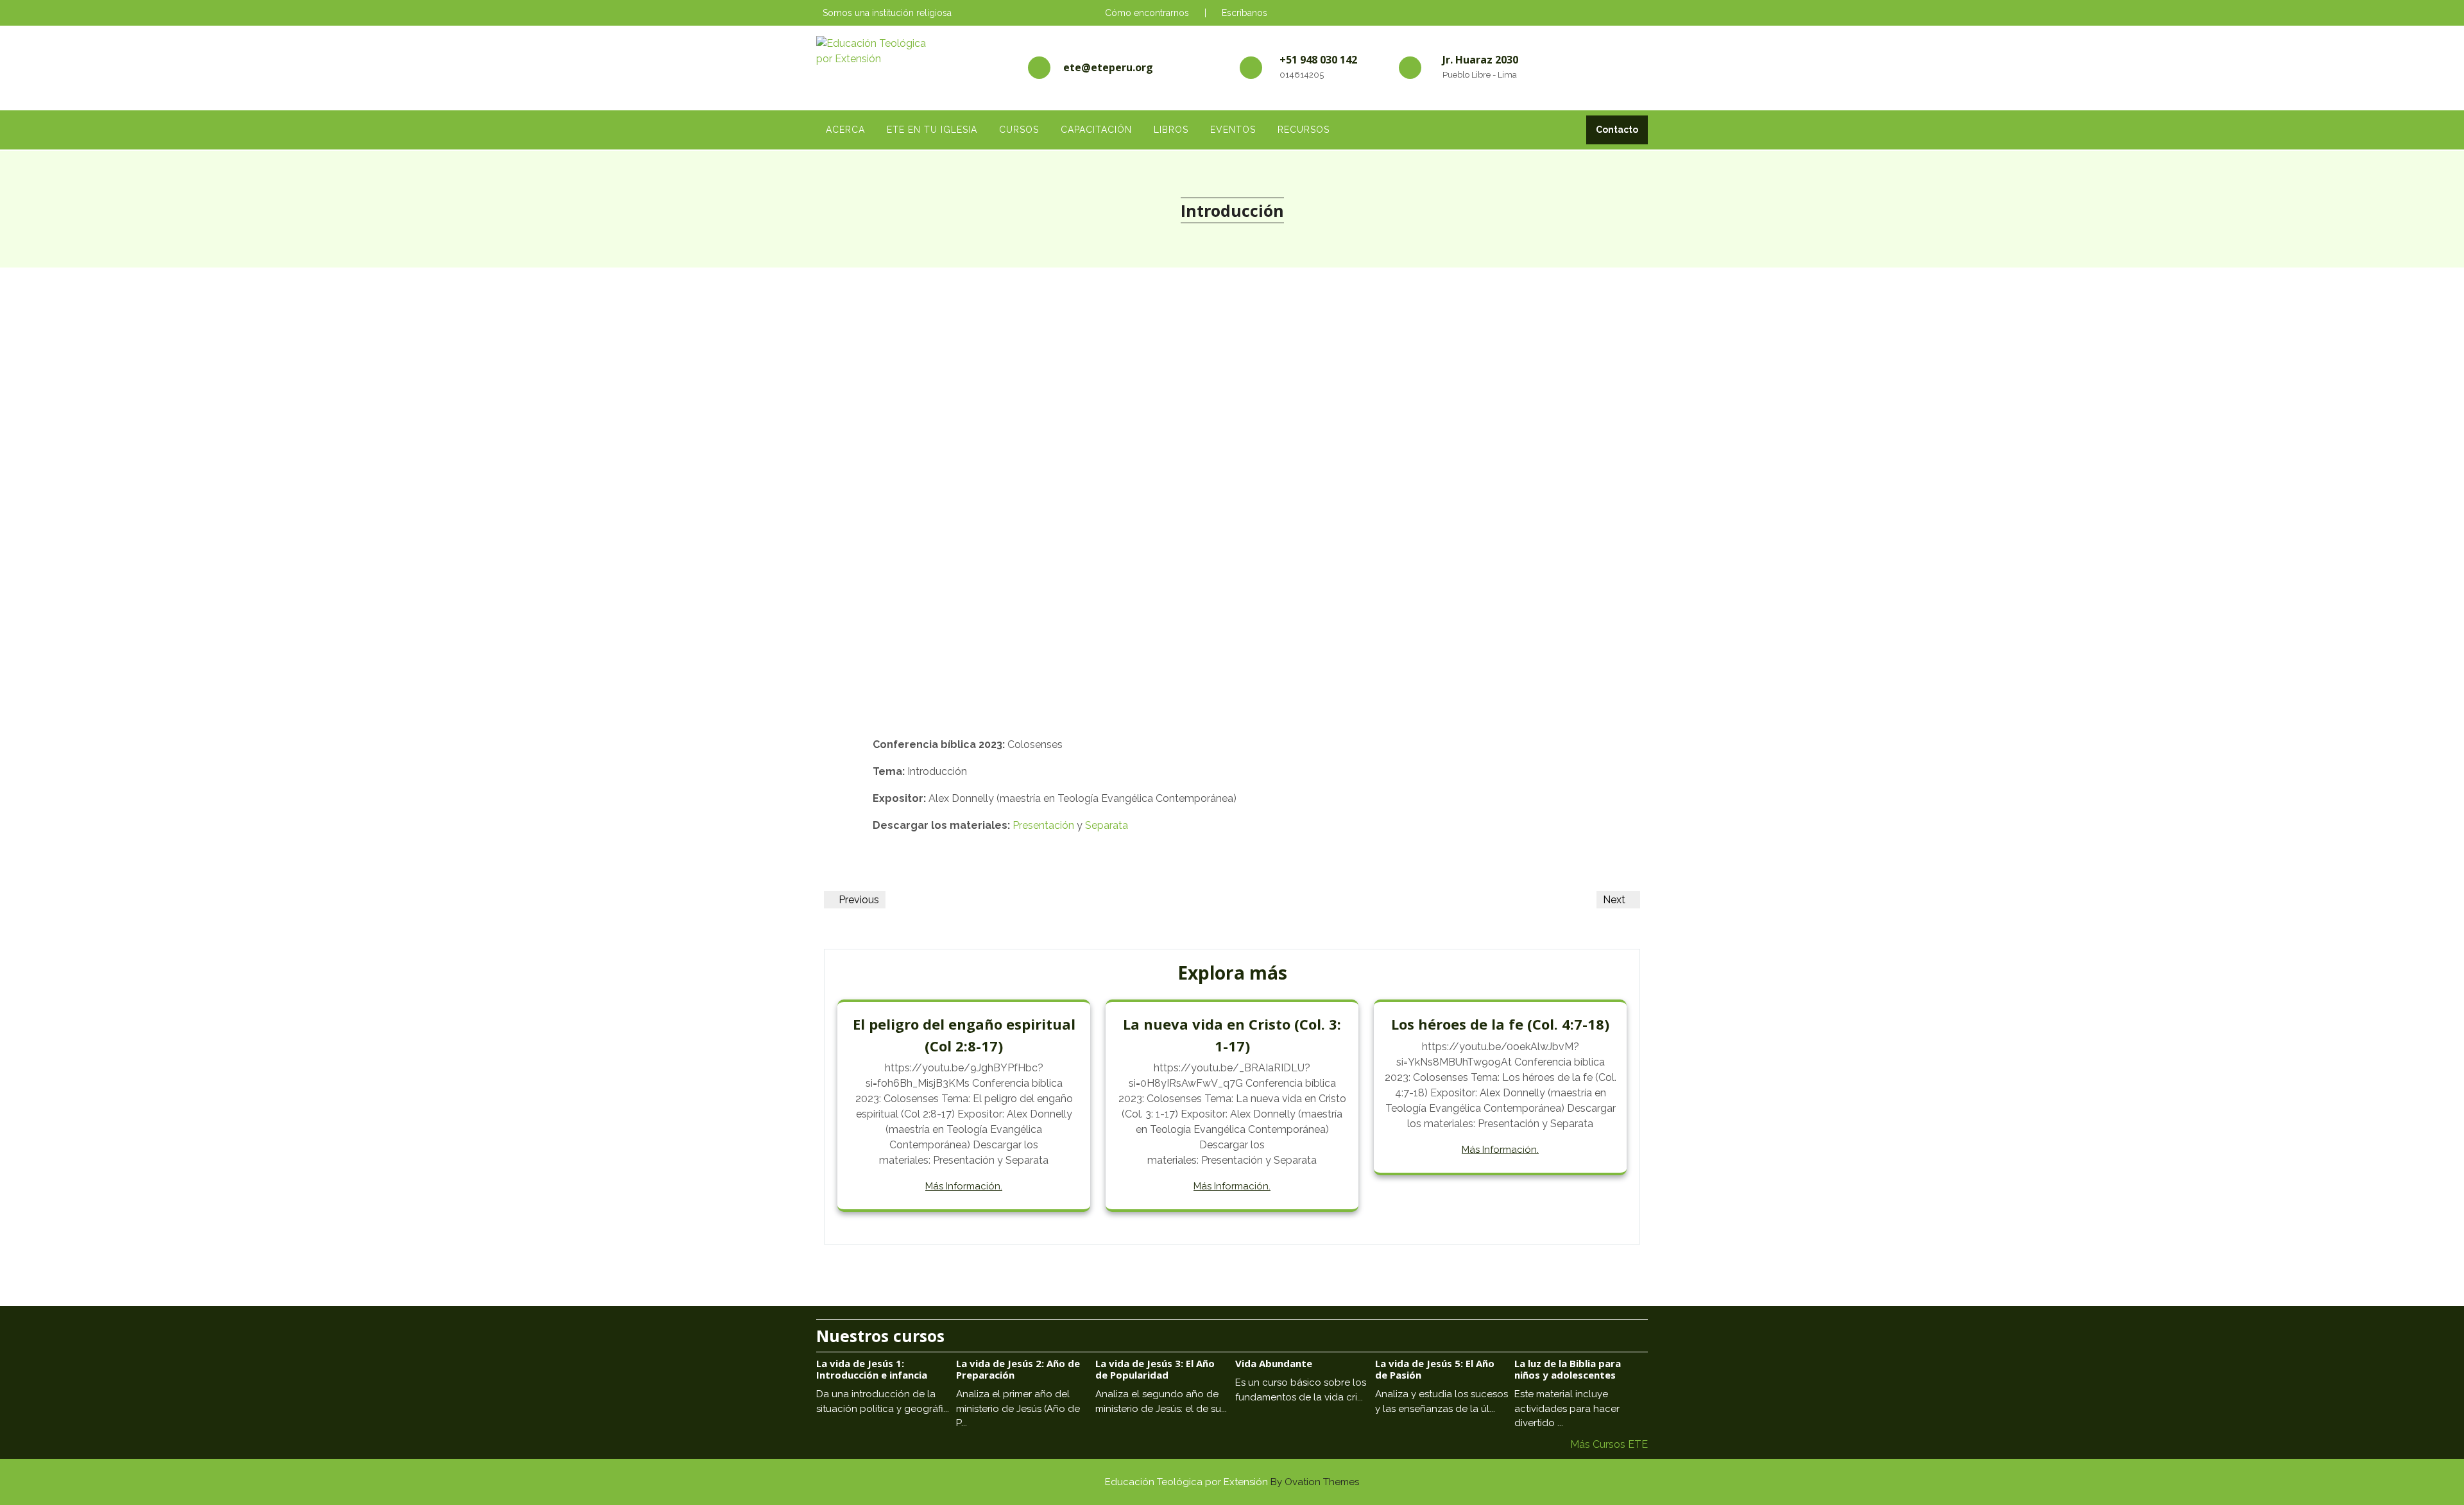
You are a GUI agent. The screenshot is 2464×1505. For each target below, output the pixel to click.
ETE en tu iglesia (932, 130)
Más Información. (964, 1186)
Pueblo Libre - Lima (1480, 75)
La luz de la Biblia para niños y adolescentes (1568, 1369)
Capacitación (1096, 130)
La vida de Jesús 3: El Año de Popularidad (1155, 1369)
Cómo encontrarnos (1147, 13)
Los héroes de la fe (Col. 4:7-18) (1500, 1024)
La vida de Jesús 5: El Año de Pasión (1435, 1369)
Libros (1171, 130)
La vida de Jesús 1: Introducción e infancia (872, 1369)
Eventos (1233, 130)
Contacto (1617, 130)
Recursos (1304, 130)
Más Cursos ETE (1609, 1444)
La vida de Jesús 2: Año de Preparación (1018, 1369)
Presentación (1043, 825)
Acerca (845, 130)
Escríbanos (1245, 13)
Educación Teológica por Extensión (1232, 1482)
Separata (1107, 825)
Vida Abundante (1274, 1363)
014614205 (1302, 75)
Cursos (1019, 130)
